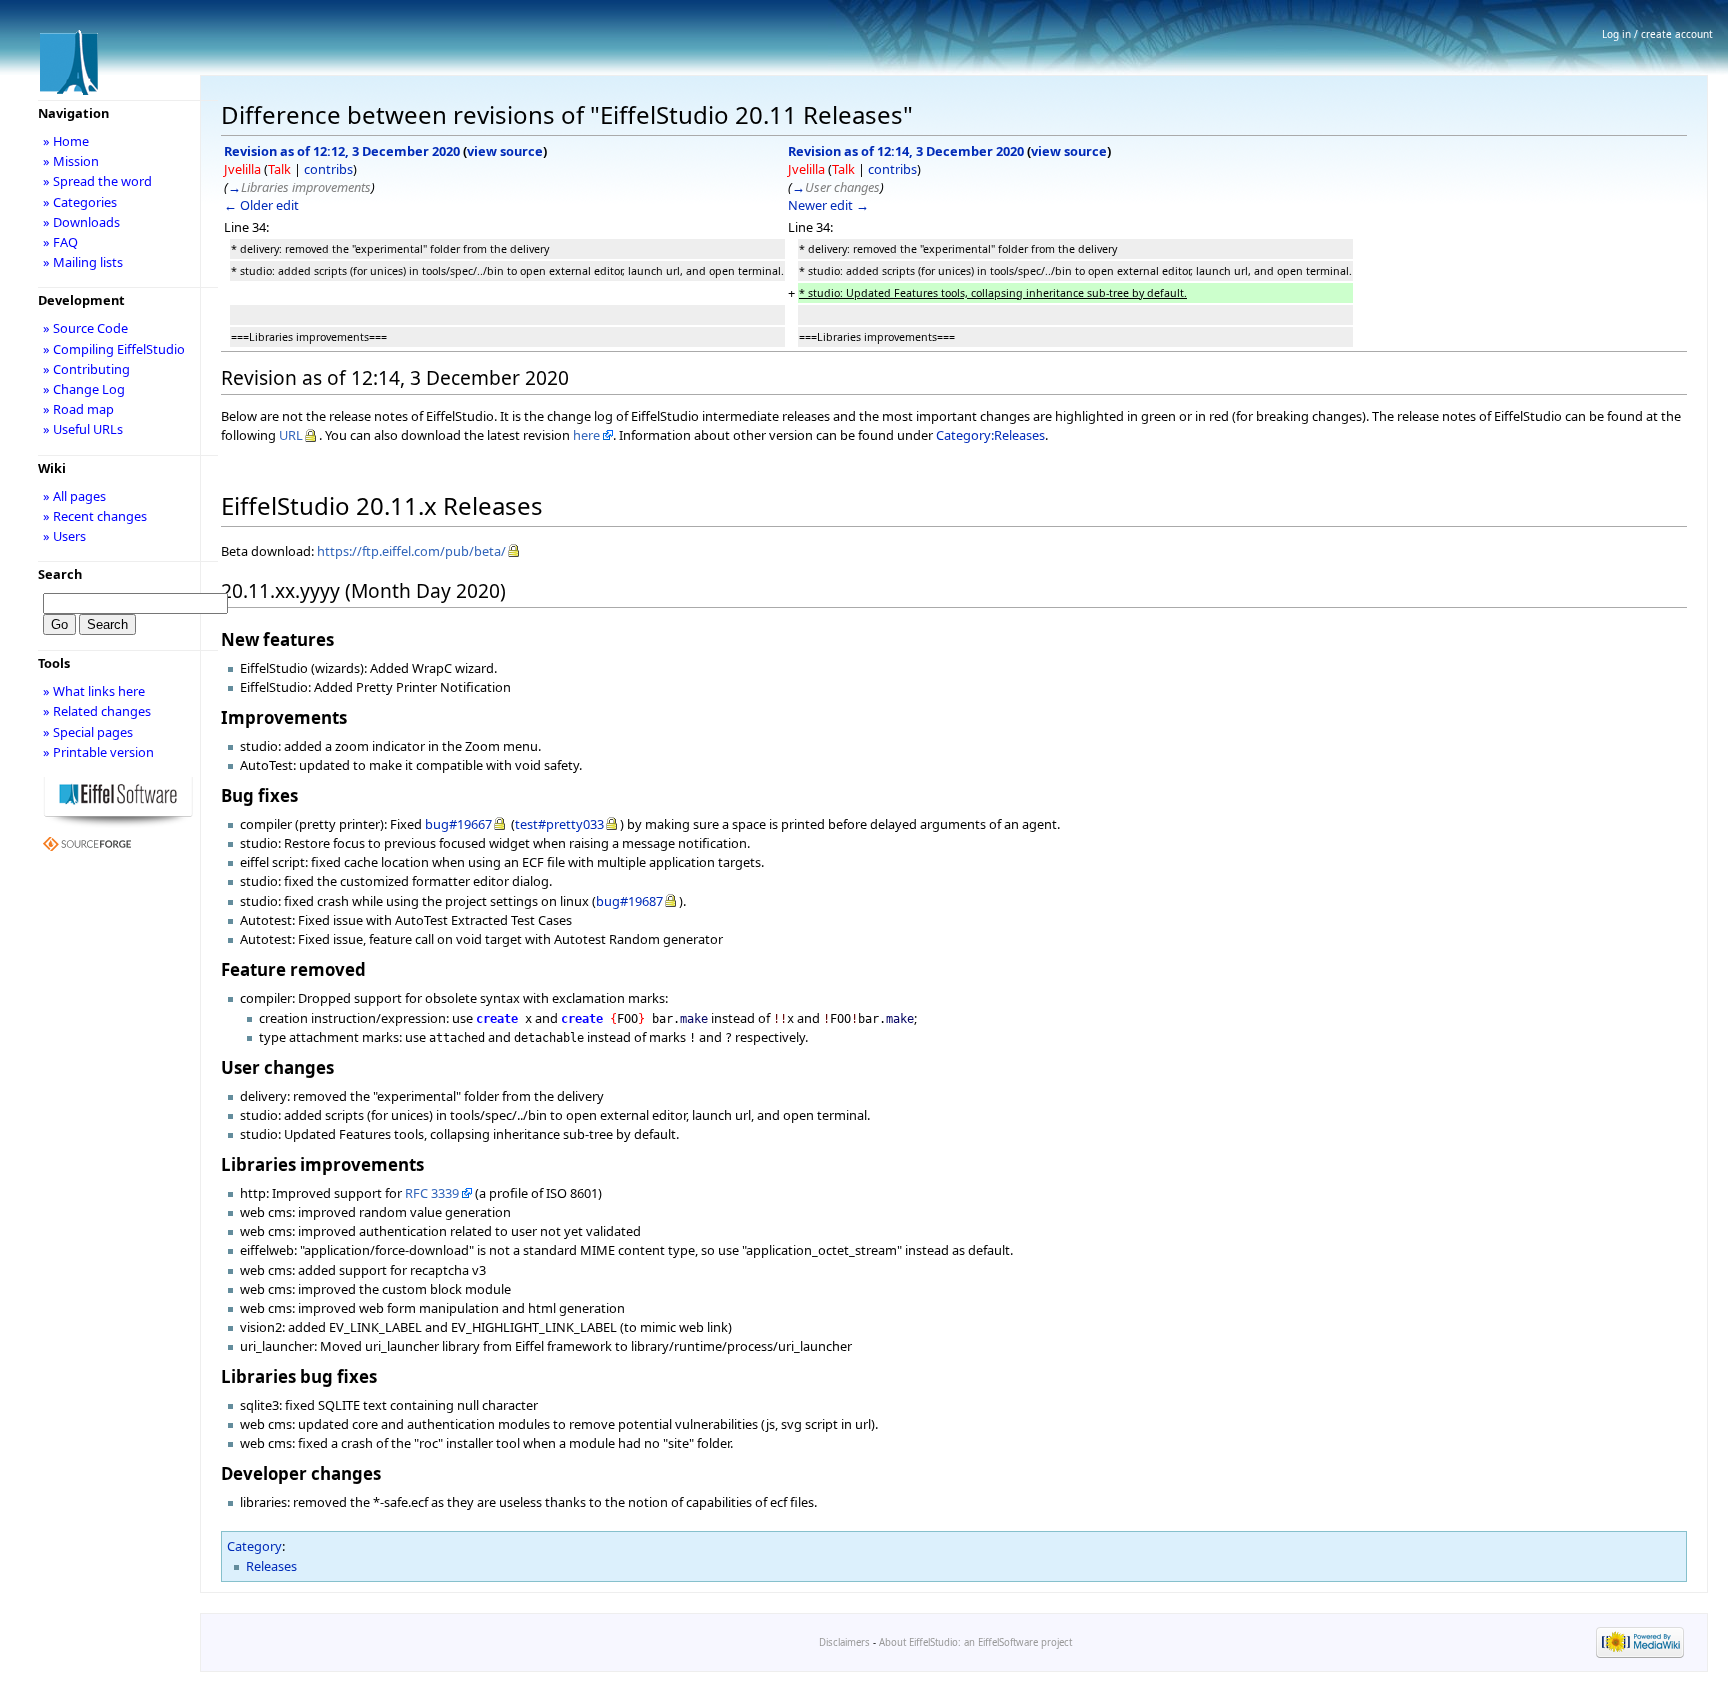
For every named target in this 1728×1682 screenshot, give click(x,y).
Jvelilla (242, 169)
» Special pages (88, 732)
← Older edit (261, 205)
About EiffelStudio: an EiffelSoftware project (975, 1642)
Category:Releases (990, 435)
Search (60, 574)
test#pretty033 (559, 824)
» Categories (80, 202)
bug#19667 (458, 824)
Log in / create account (1657, 34)
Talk (279, 169)
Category (254, 1546)
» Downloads (81, 222)
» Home (66, 141)
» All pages (74, 496)
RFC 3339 (432, 1193)
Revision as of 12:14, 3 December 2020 (906, 151)
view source (505, 151)
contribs (328, 169)
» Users (64, 536)
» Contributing (86, 369)
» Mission (71, 161)
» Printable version (98, 752)
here (586, 435)
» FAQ (60, 242)
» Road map (78, 409)
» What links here (94, 691)
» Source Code (85, 328)
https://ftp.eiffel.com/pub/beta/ (411, 551)
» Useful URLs (83, 429)
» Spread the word (97, 181)
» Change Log (84, 389)
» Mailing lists (83, 262)
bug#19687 (629, 901)
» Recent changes (95, 516)
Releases (271, 1566)
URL (291, 435)
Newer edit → (828, 205)
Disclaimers (844, 1642)
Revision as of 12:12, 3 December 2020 (342, 151)
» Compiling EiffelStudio (114, 349)
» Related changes (97, 711)
